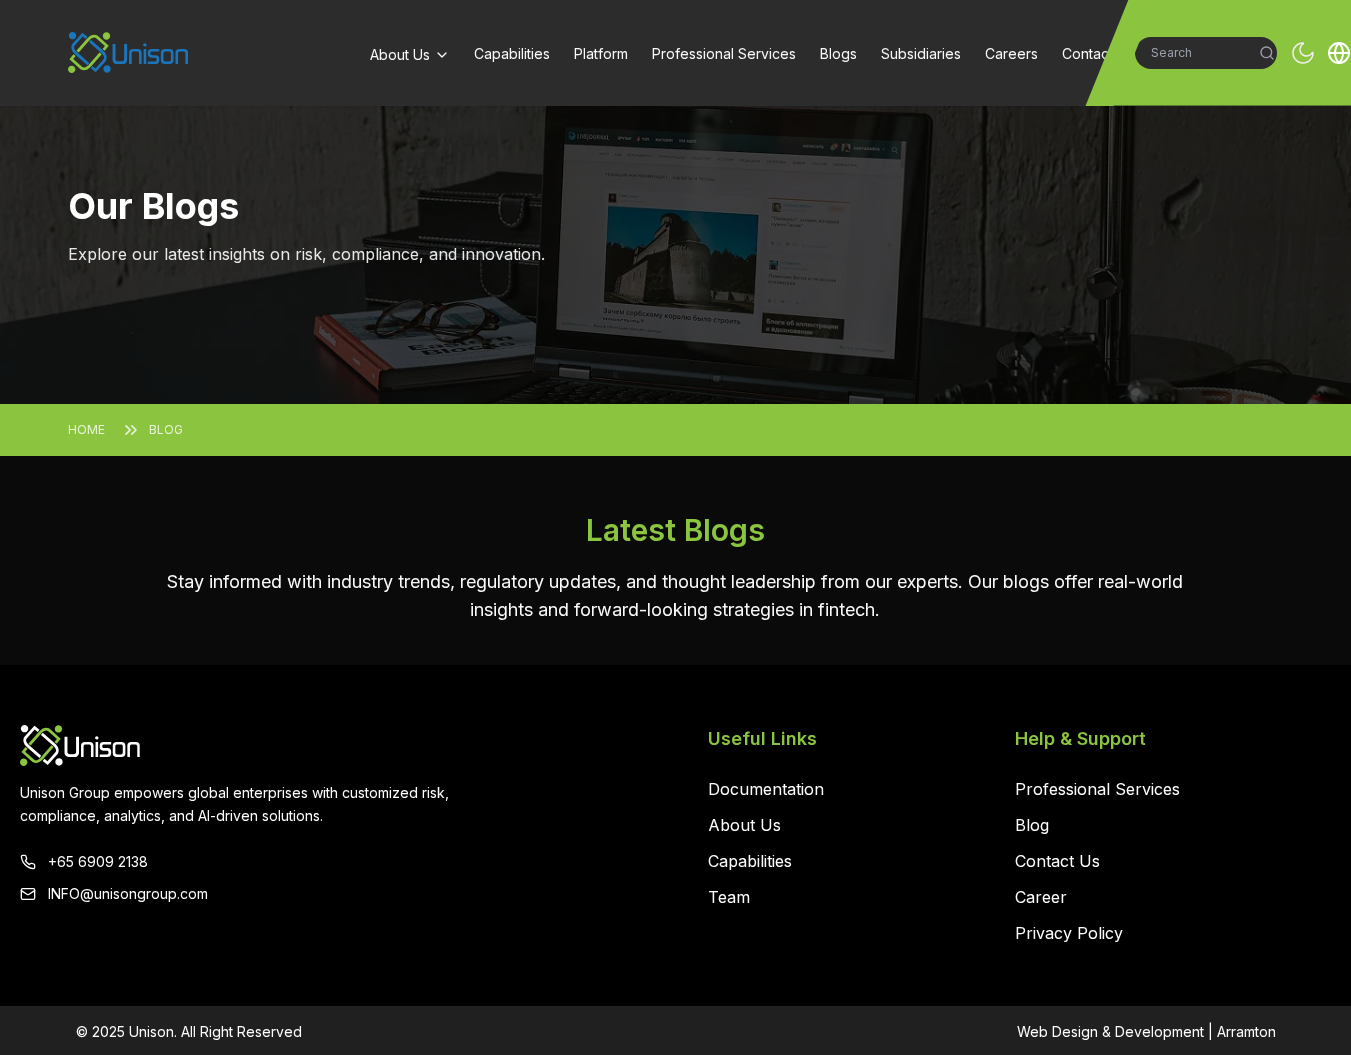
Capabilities (512, 53)
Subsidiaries (921, 53)
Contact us (1097, 53)
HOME (86, 429)
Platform (601, 53)
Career (1041, 897)
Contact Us (1057, 861)
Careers (1011, 53)
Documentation (766, 789)
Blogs (838, 53)
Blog (1032, 825)
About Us (400, 55)
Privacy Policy (1069, 933)
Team (729, 897)
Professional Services (724, 53)
